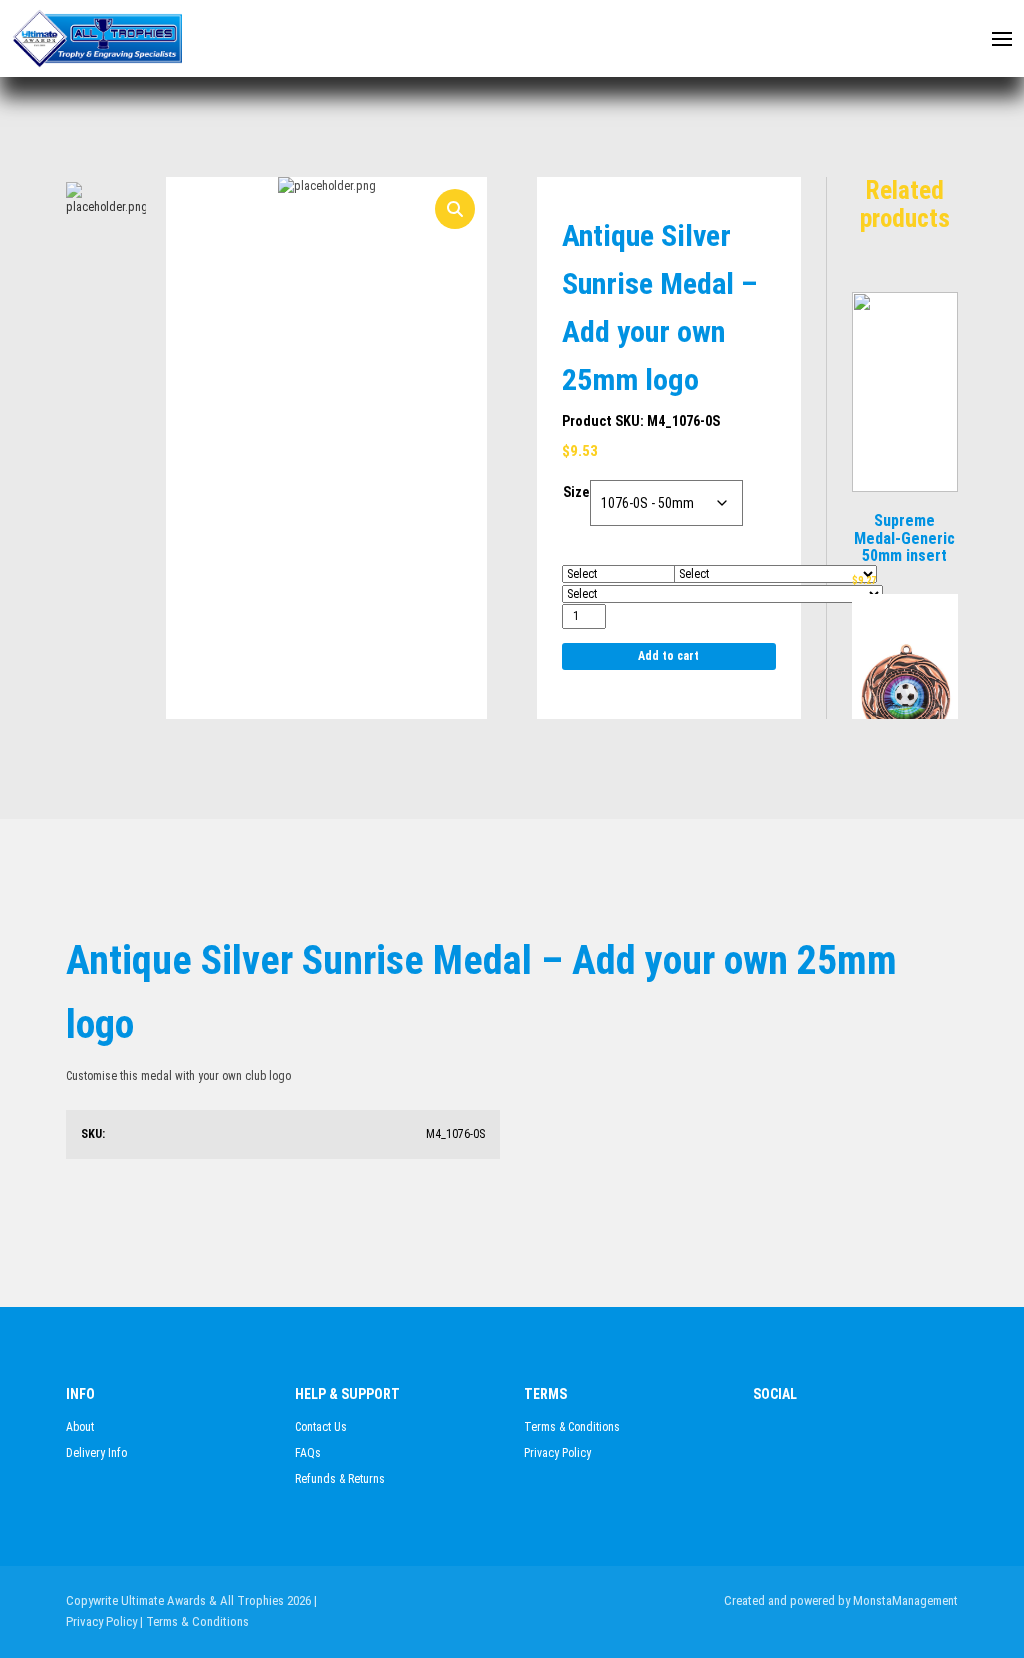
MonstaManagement (905, 1600)
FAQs (308, 1453)
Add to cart (668, 656)
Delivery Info (96, 1453)
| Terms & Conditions (194, 1621)
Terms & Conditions (572, 1427)
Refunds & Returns (340, 1479)
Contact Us (321, 1427)
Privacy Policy (557, 1453)
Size (576, 492)
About (80, 1427)
